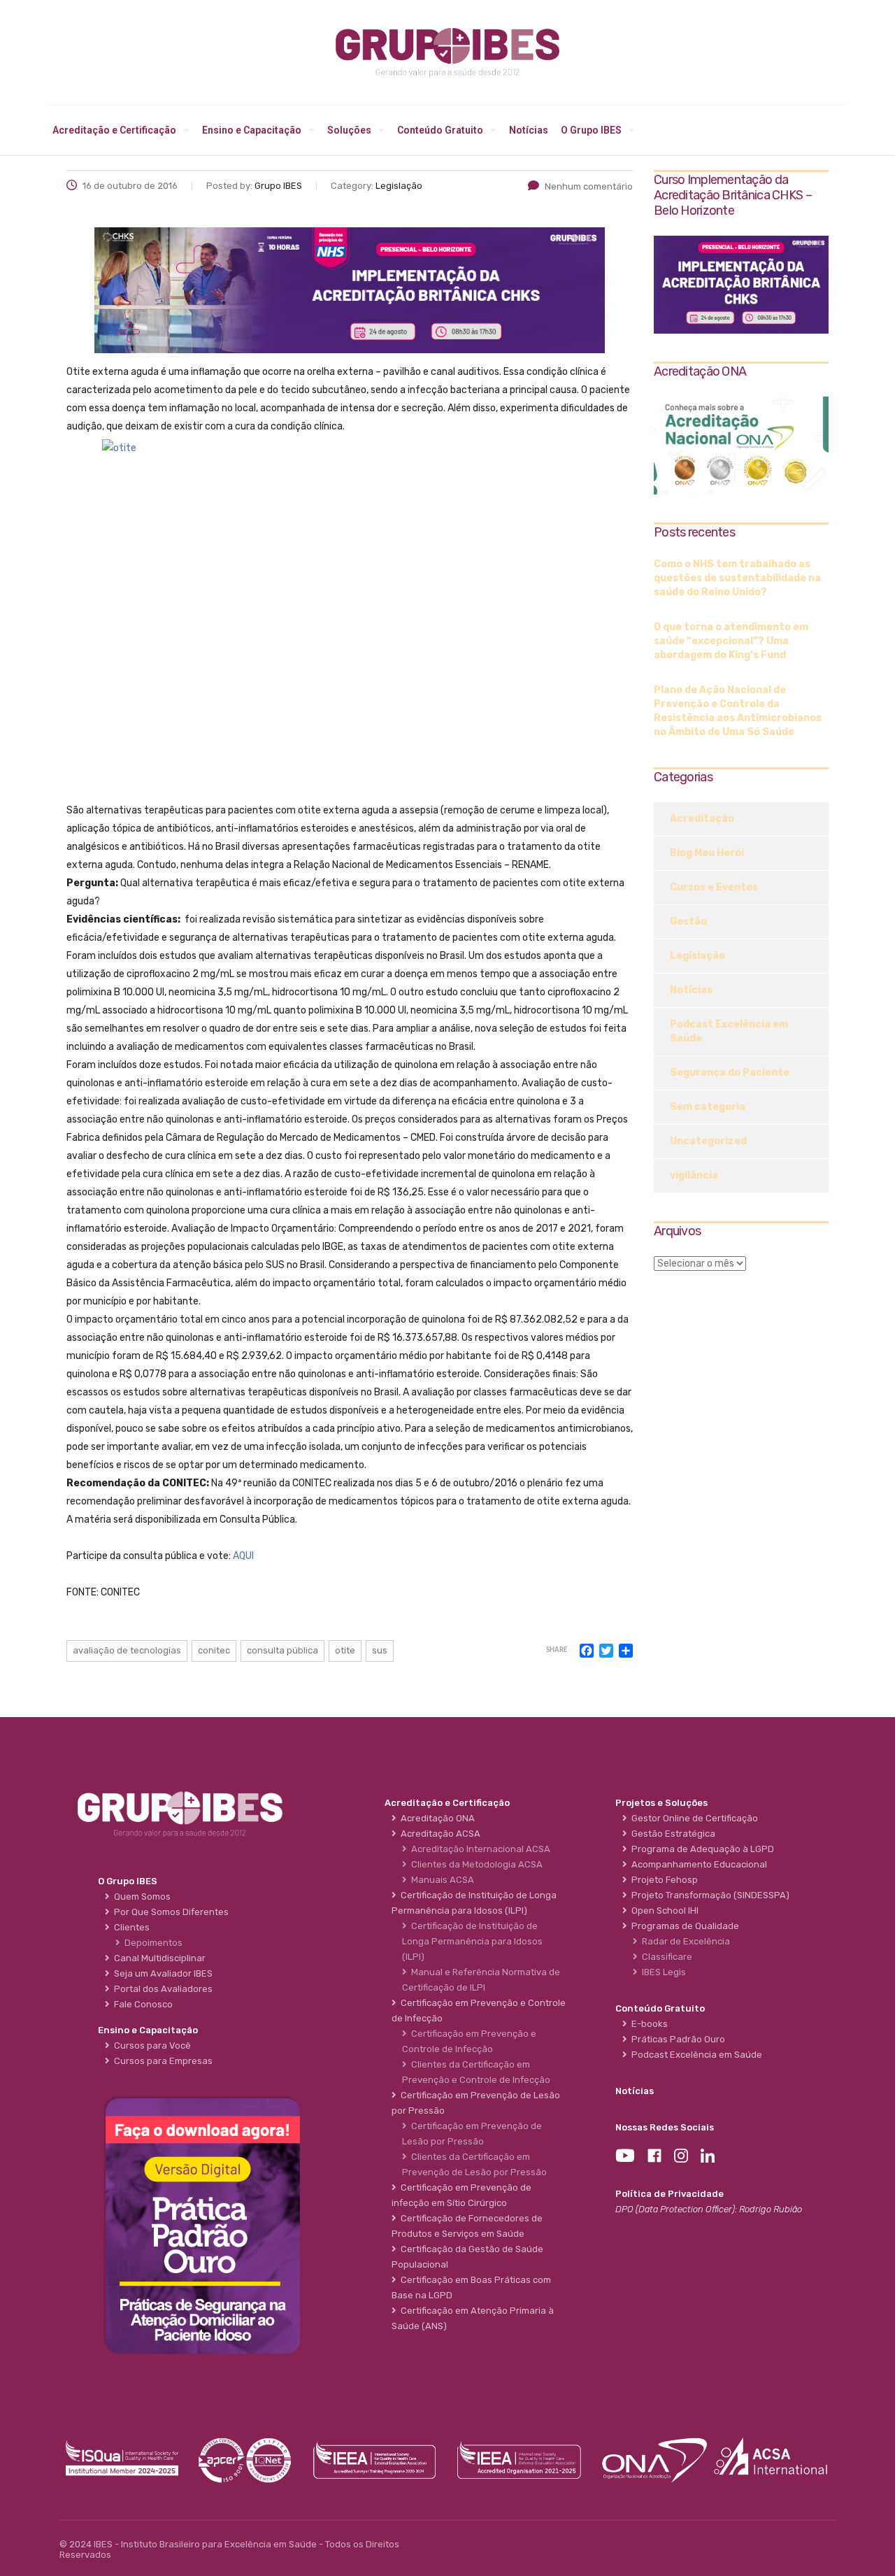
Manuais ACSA (441, 1880)
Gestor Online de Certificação (693, 1818)
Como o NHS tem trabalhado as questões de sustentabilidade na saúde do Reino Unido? (737, 578)
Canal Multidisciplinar (158, 1958)
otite (345, 1650)
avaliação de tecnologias (127, 1650)
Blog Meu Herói (707, 853)
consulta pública (282, 1650)
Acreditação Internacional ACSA (479, 1849)
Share (557, 1650)
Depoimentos (151, 1943)
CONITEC (214, 1650)
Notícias (529, 130)
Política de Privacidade (670, 2194)
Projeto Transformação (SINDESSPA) (708, 1895)
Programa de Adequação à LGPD (701, 1849)
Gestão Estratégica (671, 1834)
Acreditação (702, 819)
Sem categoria (708, 1107)
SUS (380, 1650)
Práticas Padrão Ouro (676, 2039)
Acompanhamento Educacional (697, 1864)
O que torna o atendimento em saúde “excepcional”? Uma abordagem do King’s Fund (731, 641)
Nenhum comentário (589, 186)
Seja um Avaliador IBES (161, 1973)
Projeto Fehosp (663, 1880)
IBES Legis (662, 1972)
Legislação (697, 956)
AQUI (243, 1556)
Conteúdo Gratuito (440, 130)
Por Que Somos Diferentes (169, 1912)
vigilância (694, 1175)
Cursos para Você (150, 2045)
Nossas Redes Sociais (665, 2127)
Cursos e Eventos (714, 887)
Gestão (688, 921)
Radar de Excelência (684, 1941)
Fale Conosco (141, 2004)
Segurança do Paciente (730, 1073)
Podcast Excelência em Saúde (729, 1031)
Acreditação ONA (436, 1818)
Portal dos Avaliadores (161, 1989)
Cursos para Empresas (161, 2061)
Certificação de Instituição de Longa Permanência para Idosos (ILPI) (472, 1941)
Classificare (665, 1957)
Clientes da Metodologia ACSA (475, 1864)
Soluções (349, 130)
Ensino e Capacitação (252, 130)
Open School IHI (663, 1910)
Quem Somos (140, 1897)
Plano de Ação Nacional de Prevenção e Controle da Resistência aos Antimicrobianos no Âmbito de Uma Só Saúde (738, 711)
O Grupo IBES (591, 130)
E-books (647, 2024)
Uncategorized (708, 1141)
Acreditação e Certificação (114, 130)
